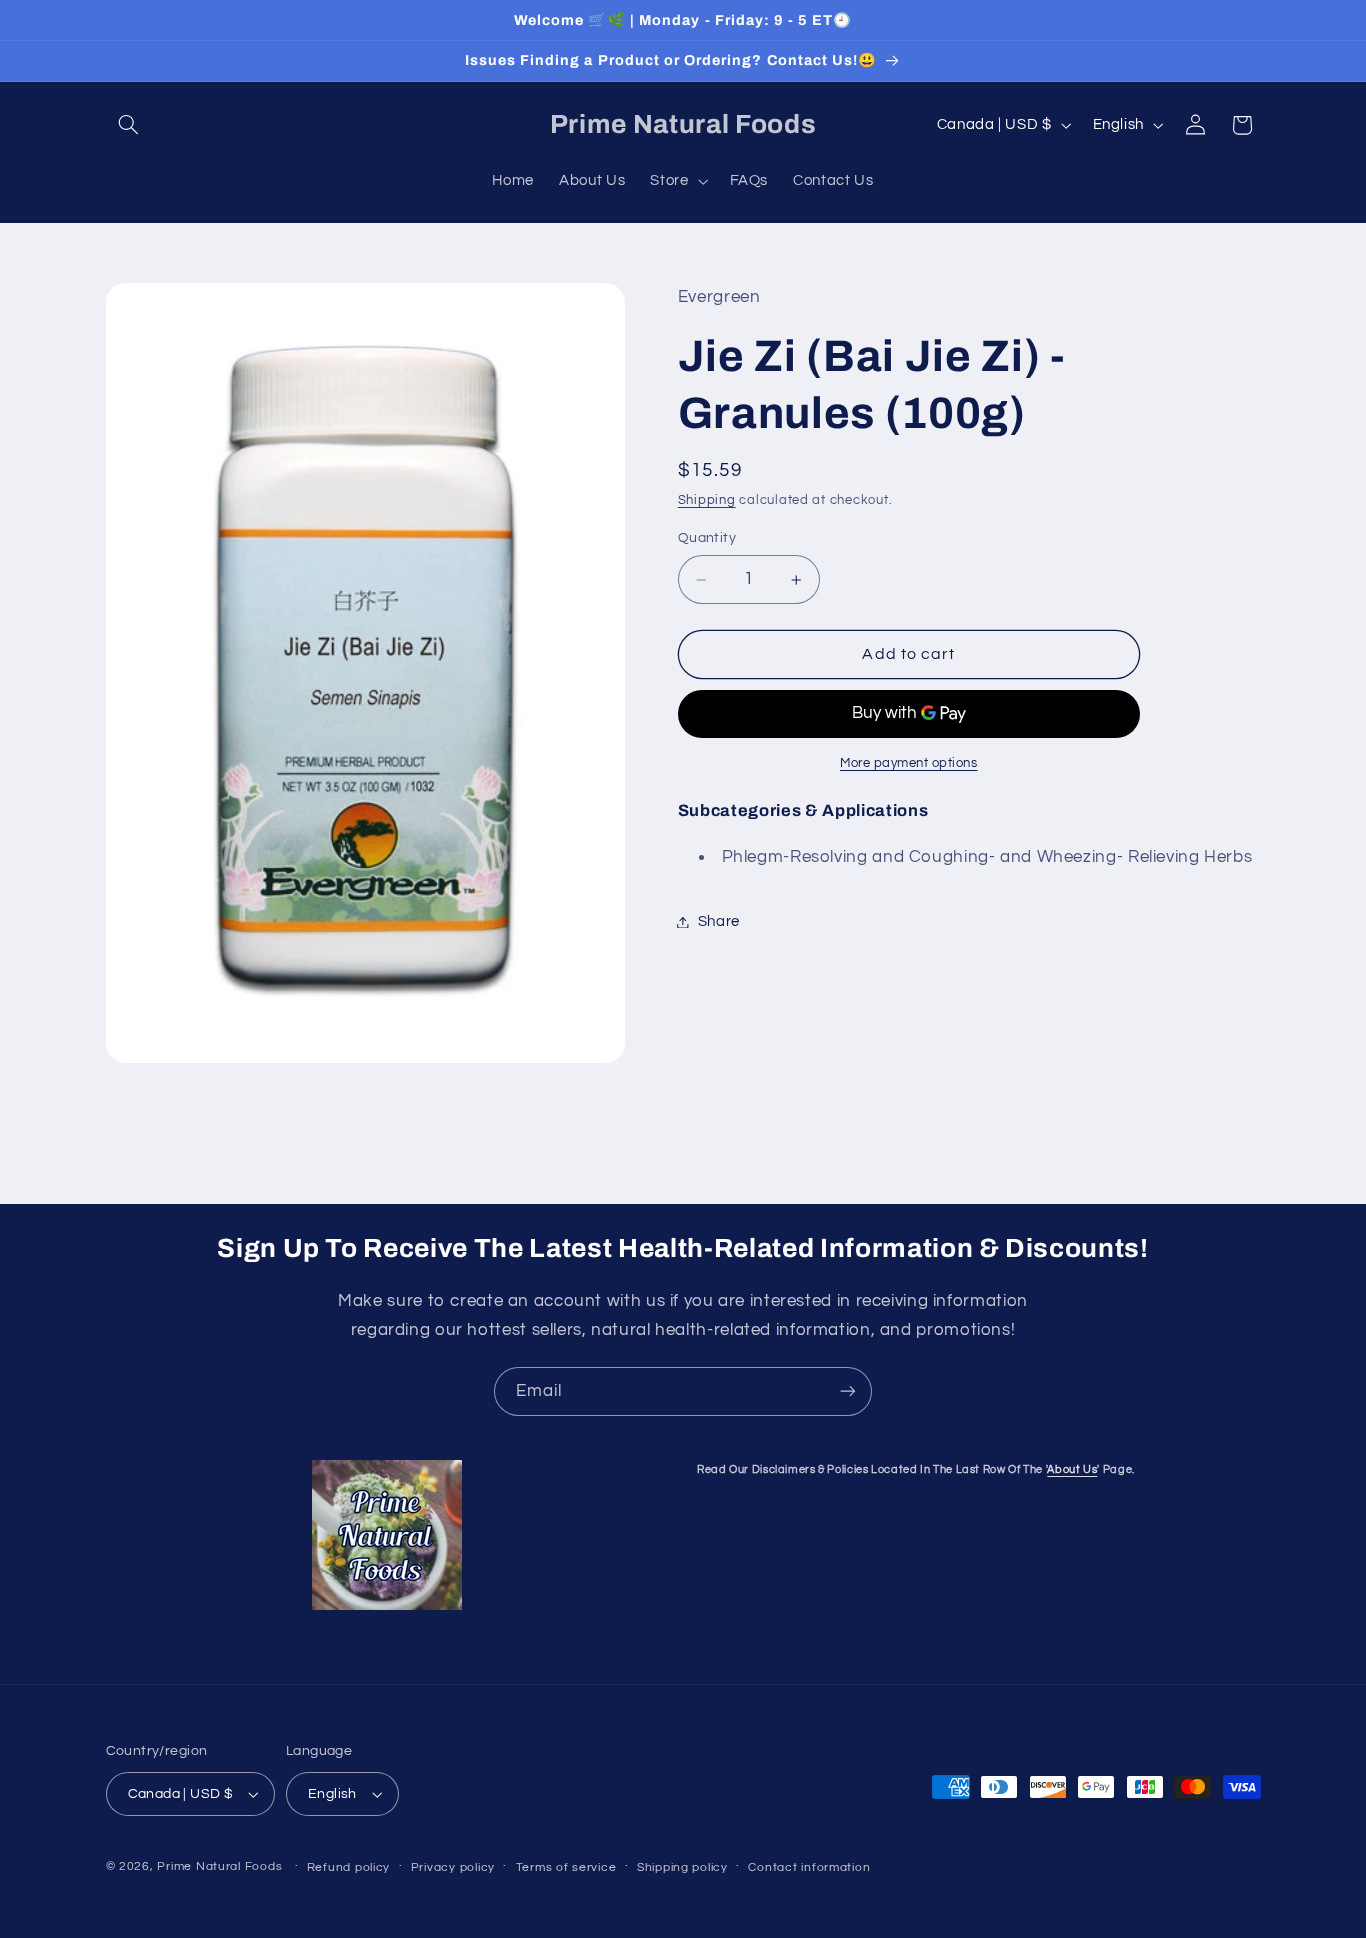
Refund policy (349, 1867)
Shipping (707, 501)
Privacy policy (453, 1867)
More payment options (909, 763)
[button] (129, 125)
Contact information (809, 1867)
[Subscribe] (848, 1391)
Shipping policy (682, 1867)
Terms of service (566, 1867)
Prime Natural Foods (219, 1866)
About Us (1072, 1469)
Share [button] (719, 921)
